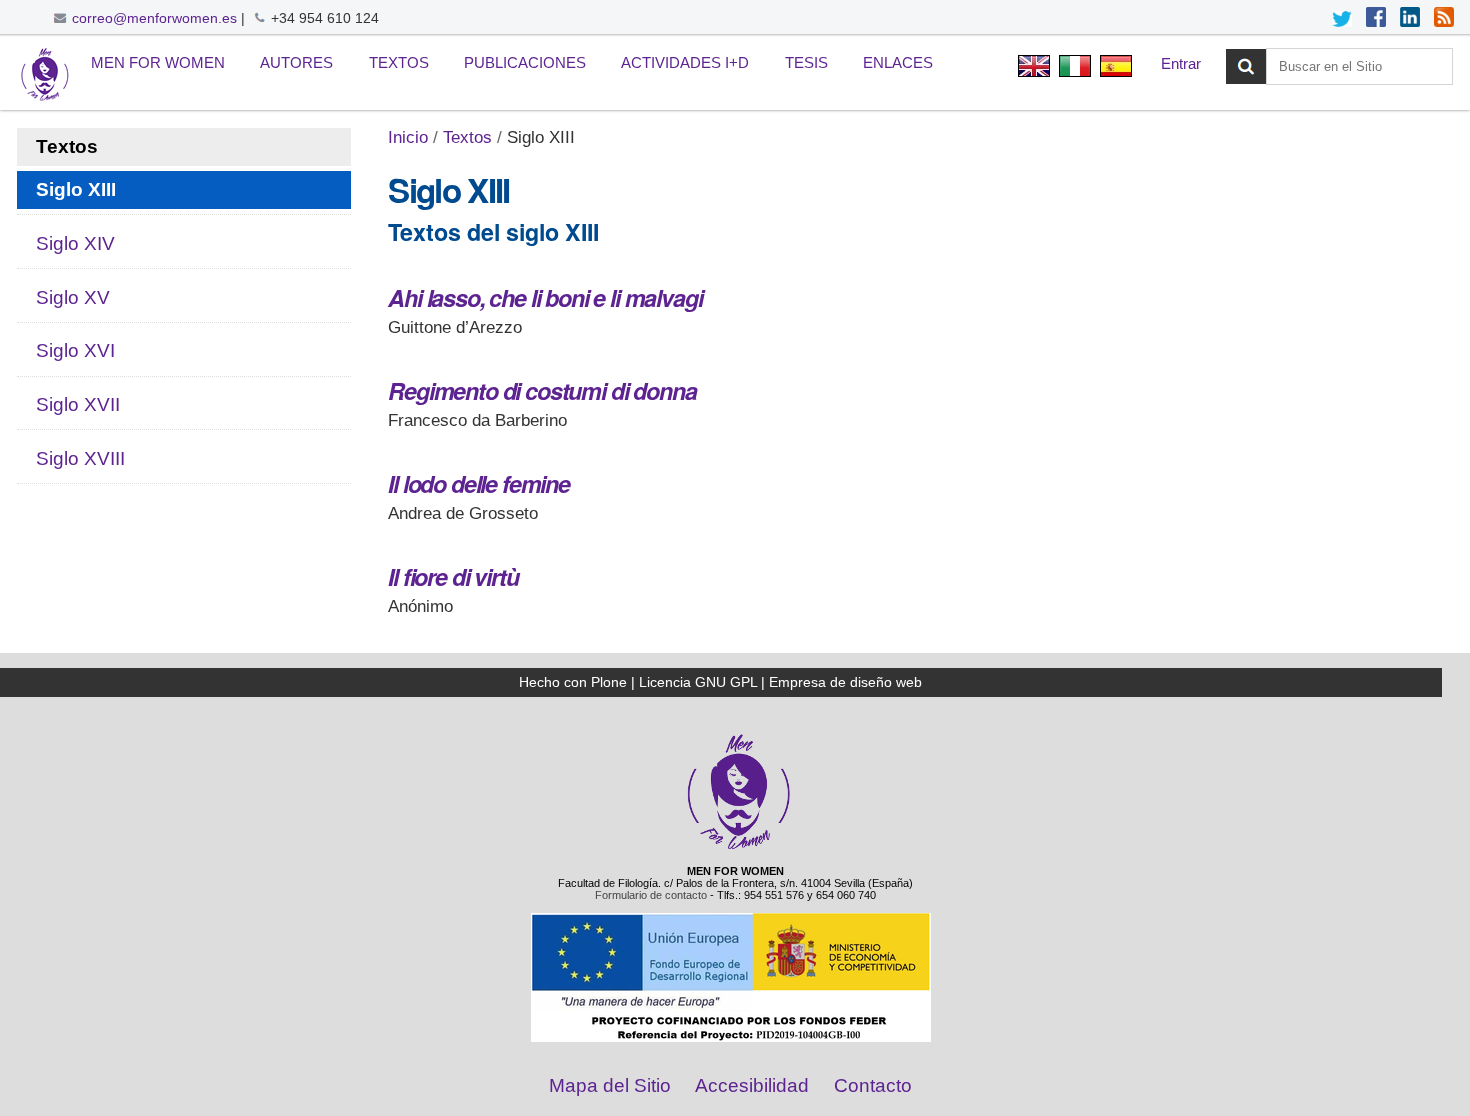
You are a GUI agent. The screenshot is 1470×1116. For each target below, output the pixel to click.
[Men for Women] (739, 847)
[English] (1033, 68)
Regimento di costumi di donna (542, 390)
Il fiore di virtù (453, 576)
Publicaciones (525, 62)
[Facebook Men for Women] (1376, 19)
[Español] (45, 75)
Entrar (1181, 63)
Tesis (806, 62)
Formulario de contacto (651, 895)
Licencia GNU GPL (698, 682)
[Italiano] (1074, 68)
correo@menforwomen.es (154, 18)
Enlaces (898, 62)
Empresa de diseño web (845, 682)
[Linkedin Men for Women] (1410, 19)
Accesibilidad (752, 1085)
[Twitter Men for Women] (1342, 19)
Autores (296, 62)
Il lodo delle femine (479, 483)
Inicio (408, 137)
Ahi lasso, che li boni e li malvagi (545, 297)
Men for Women (158, 62)
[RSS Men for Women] (1444, 19)
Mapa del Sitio (610, 1085)
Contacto (873, 1085)
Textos (399, 62)
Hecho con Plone (573, 682)
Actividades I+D (685, 62)
